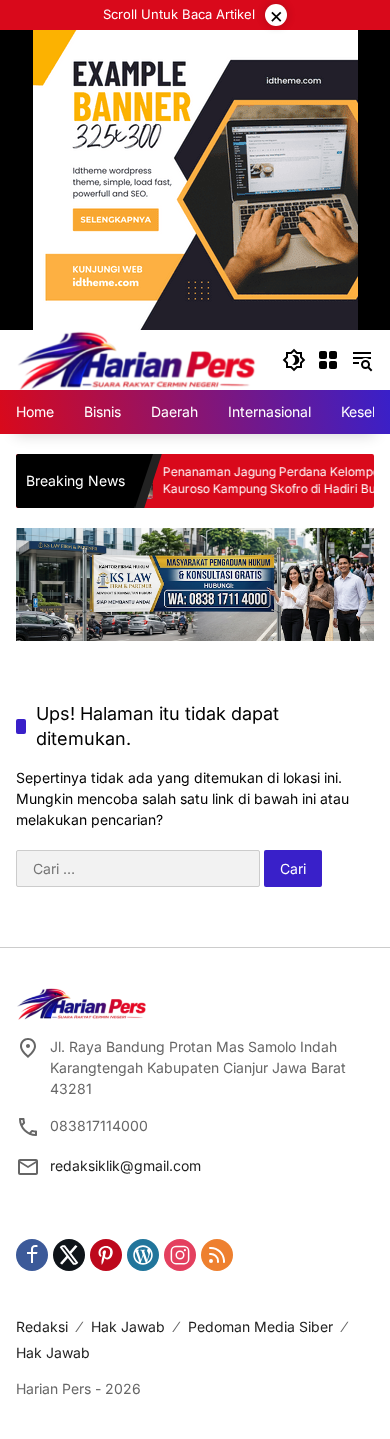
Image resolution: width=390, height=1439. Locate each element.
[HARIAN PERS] (136, 358)
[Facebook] (32, 1255)
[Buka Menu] (328, 360)
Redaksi (42, 1326)
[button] (294, 360)
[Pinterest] (106, 1255)
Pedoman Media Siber (260, 1326)
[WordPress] (143, 1255)
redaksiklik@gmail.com (125, 1165)
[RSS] (217, 1255)
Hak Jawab (128, 1326)
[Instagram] (180, 1255)
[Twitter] (69, 1255)
